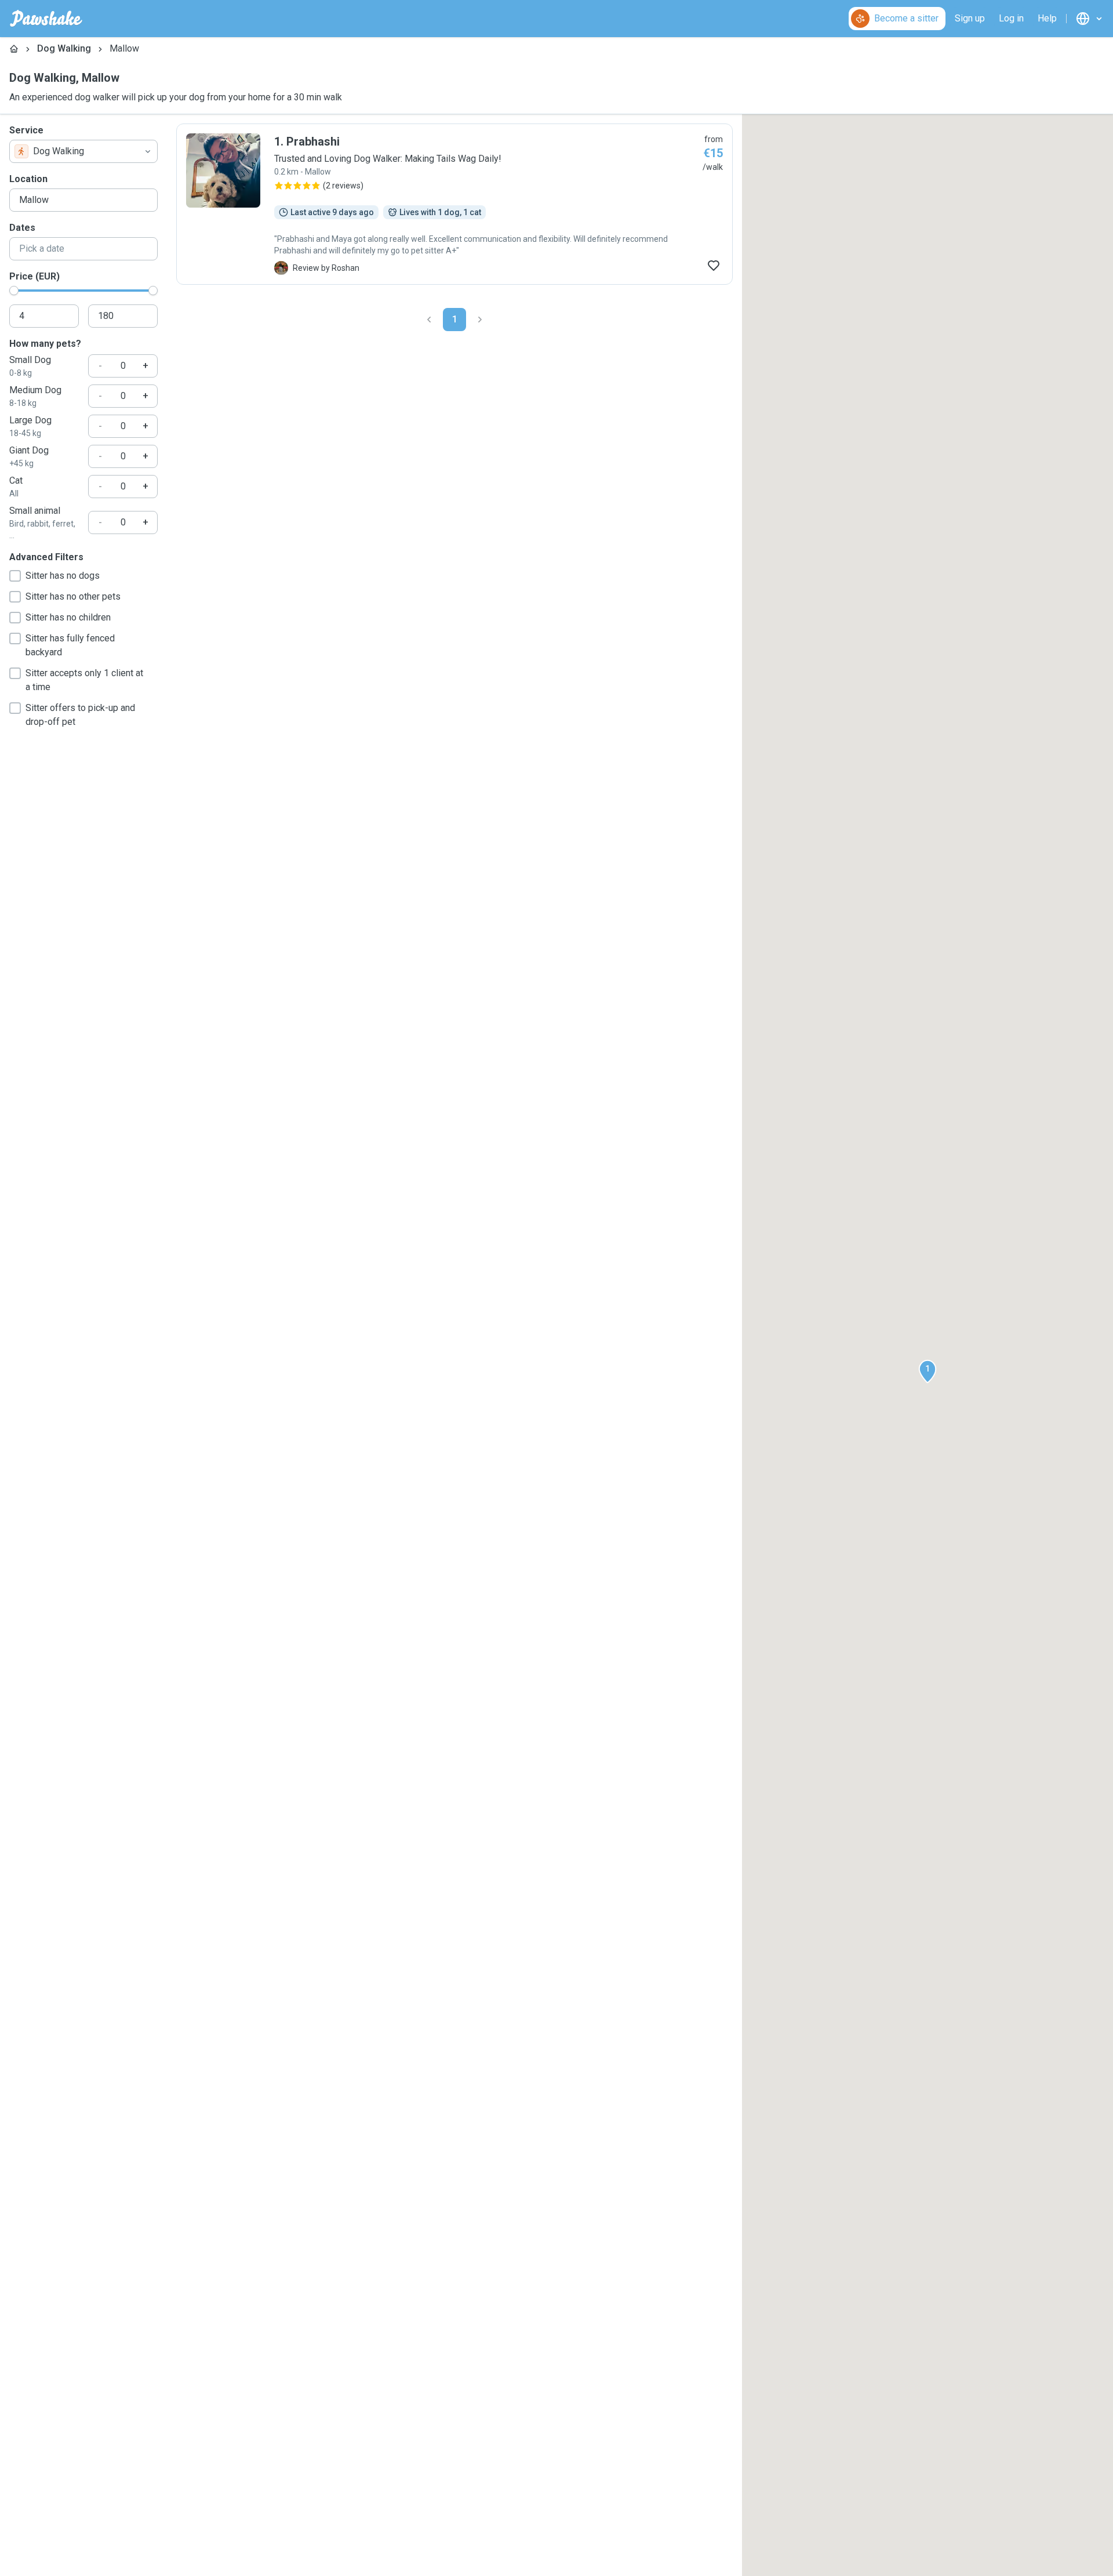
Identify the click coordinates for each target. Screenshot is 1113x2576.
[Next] (480, 320)
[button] (927, 1372)
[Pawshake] (46, 19)
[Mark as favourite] (714, 266)
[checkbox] (15, 576)
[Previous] (429, 320)
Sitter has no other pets (73, 596)
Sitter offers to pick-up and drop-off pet (80, 715)
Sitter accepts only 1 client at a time (84, 680)
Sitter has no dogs (63, 576)
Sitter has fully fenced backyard (70, 645)
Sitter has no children (68, 617)
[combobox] (83, 151)
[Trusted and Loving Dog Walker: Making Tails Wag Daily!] (454, 204)
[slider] (14, 291)
